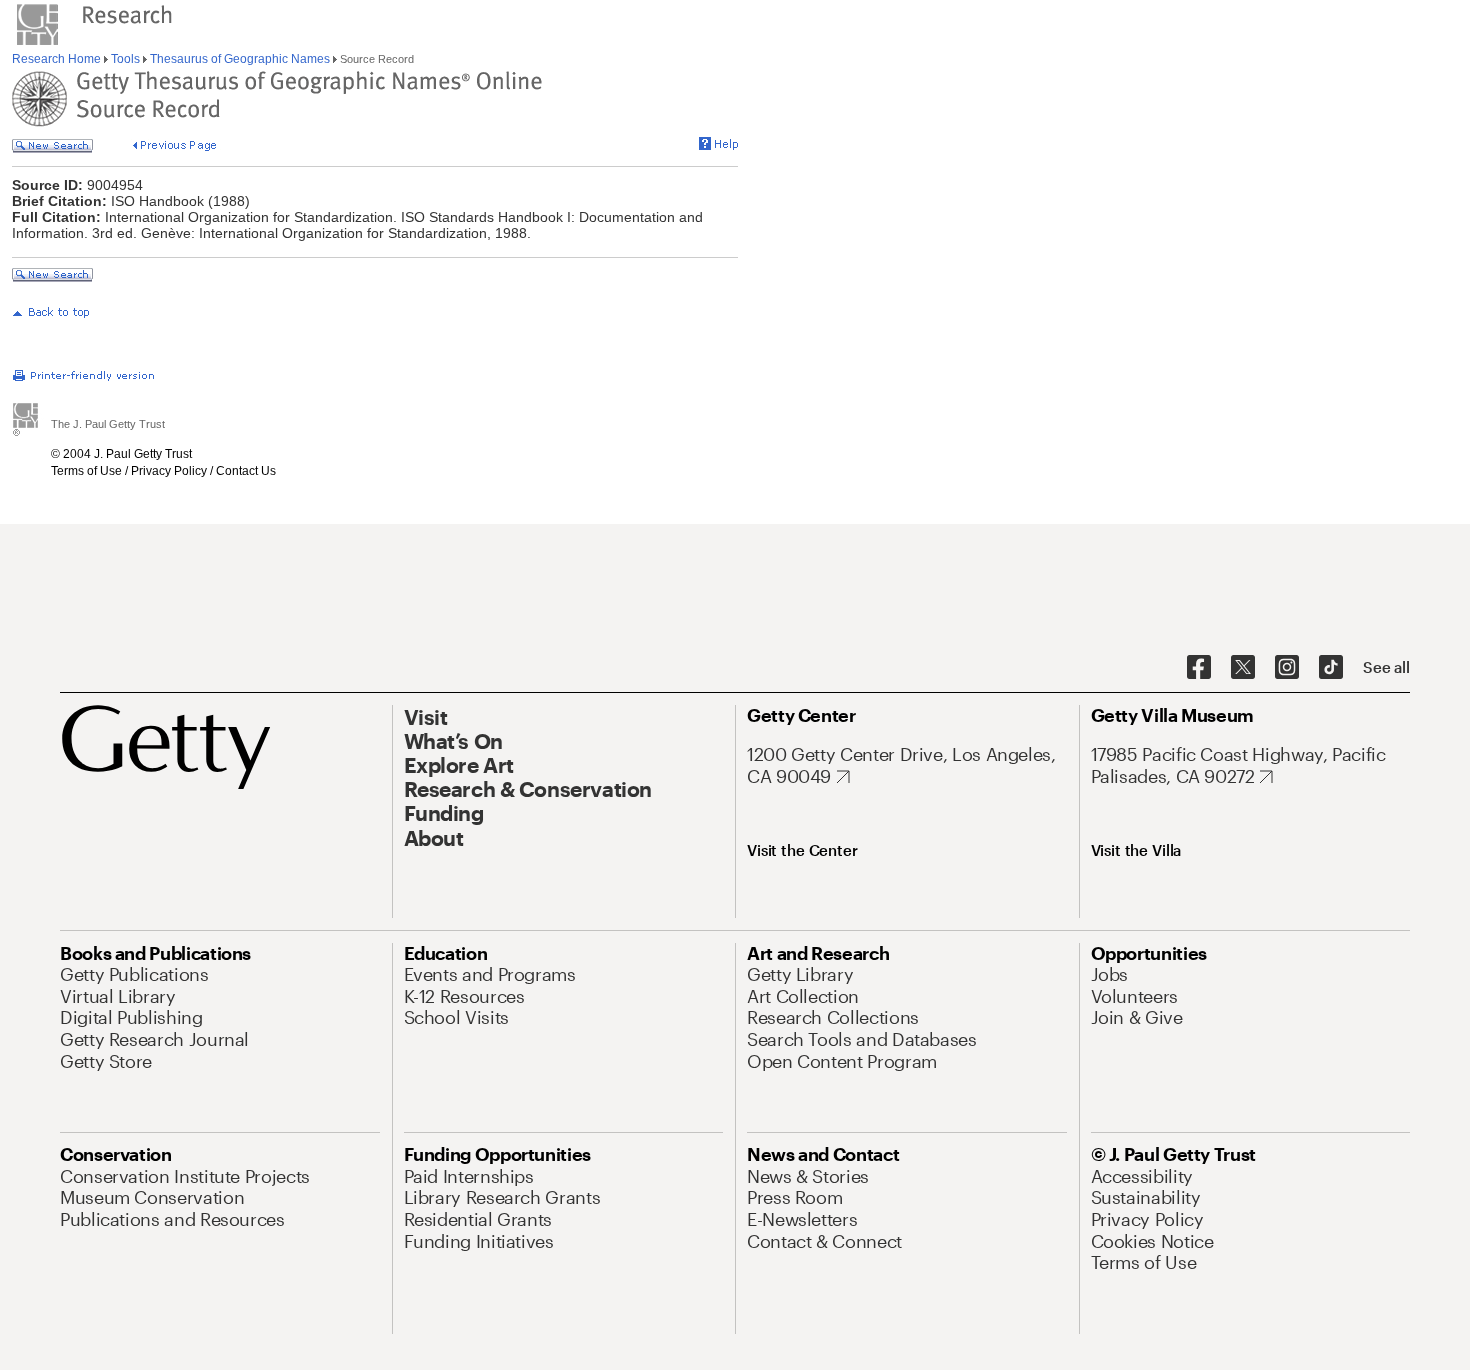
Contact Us (246, 471)
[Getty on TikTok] (1331, 668)
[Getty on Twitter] (1243, 668)
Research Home (58, 59)
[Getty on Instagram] (1287, 668)
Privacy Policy (169, 471)
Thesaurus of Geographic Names (240, 59)
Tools (125, 59)
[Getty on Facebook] (1199, 668)
